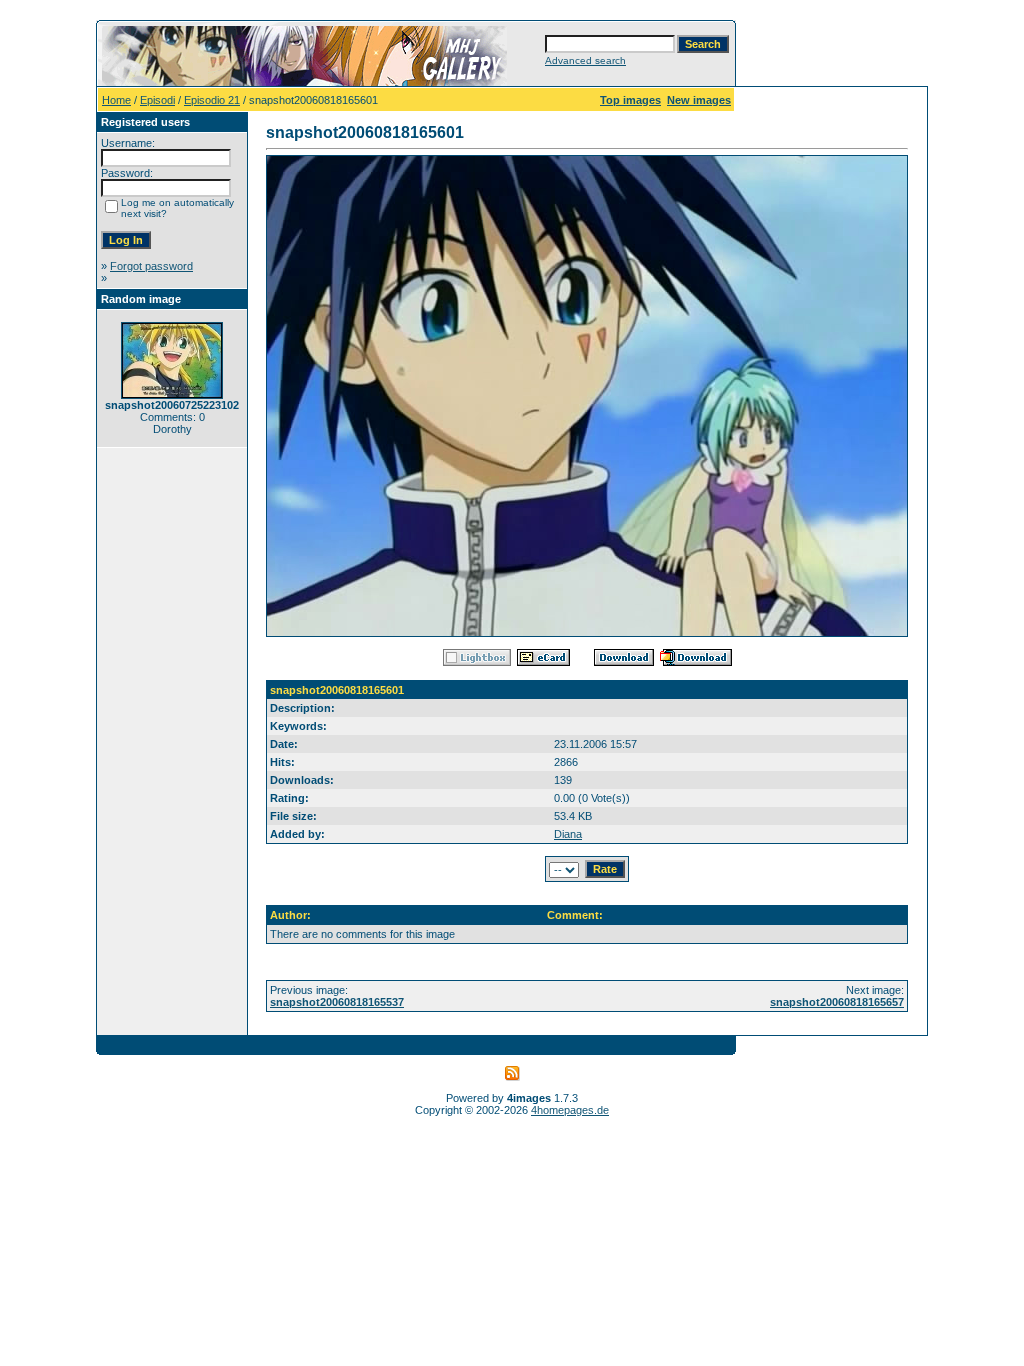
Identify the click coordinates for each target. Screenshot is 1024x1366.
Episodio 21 (212, 100)
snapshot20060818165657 (837, 1002)
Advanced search (585, 60)
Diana (568, 834)
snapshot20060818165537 (337, 1002)
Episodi (157, 100)
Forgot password (151, 266)
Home (116, 100)
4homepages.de (570, 1110)
